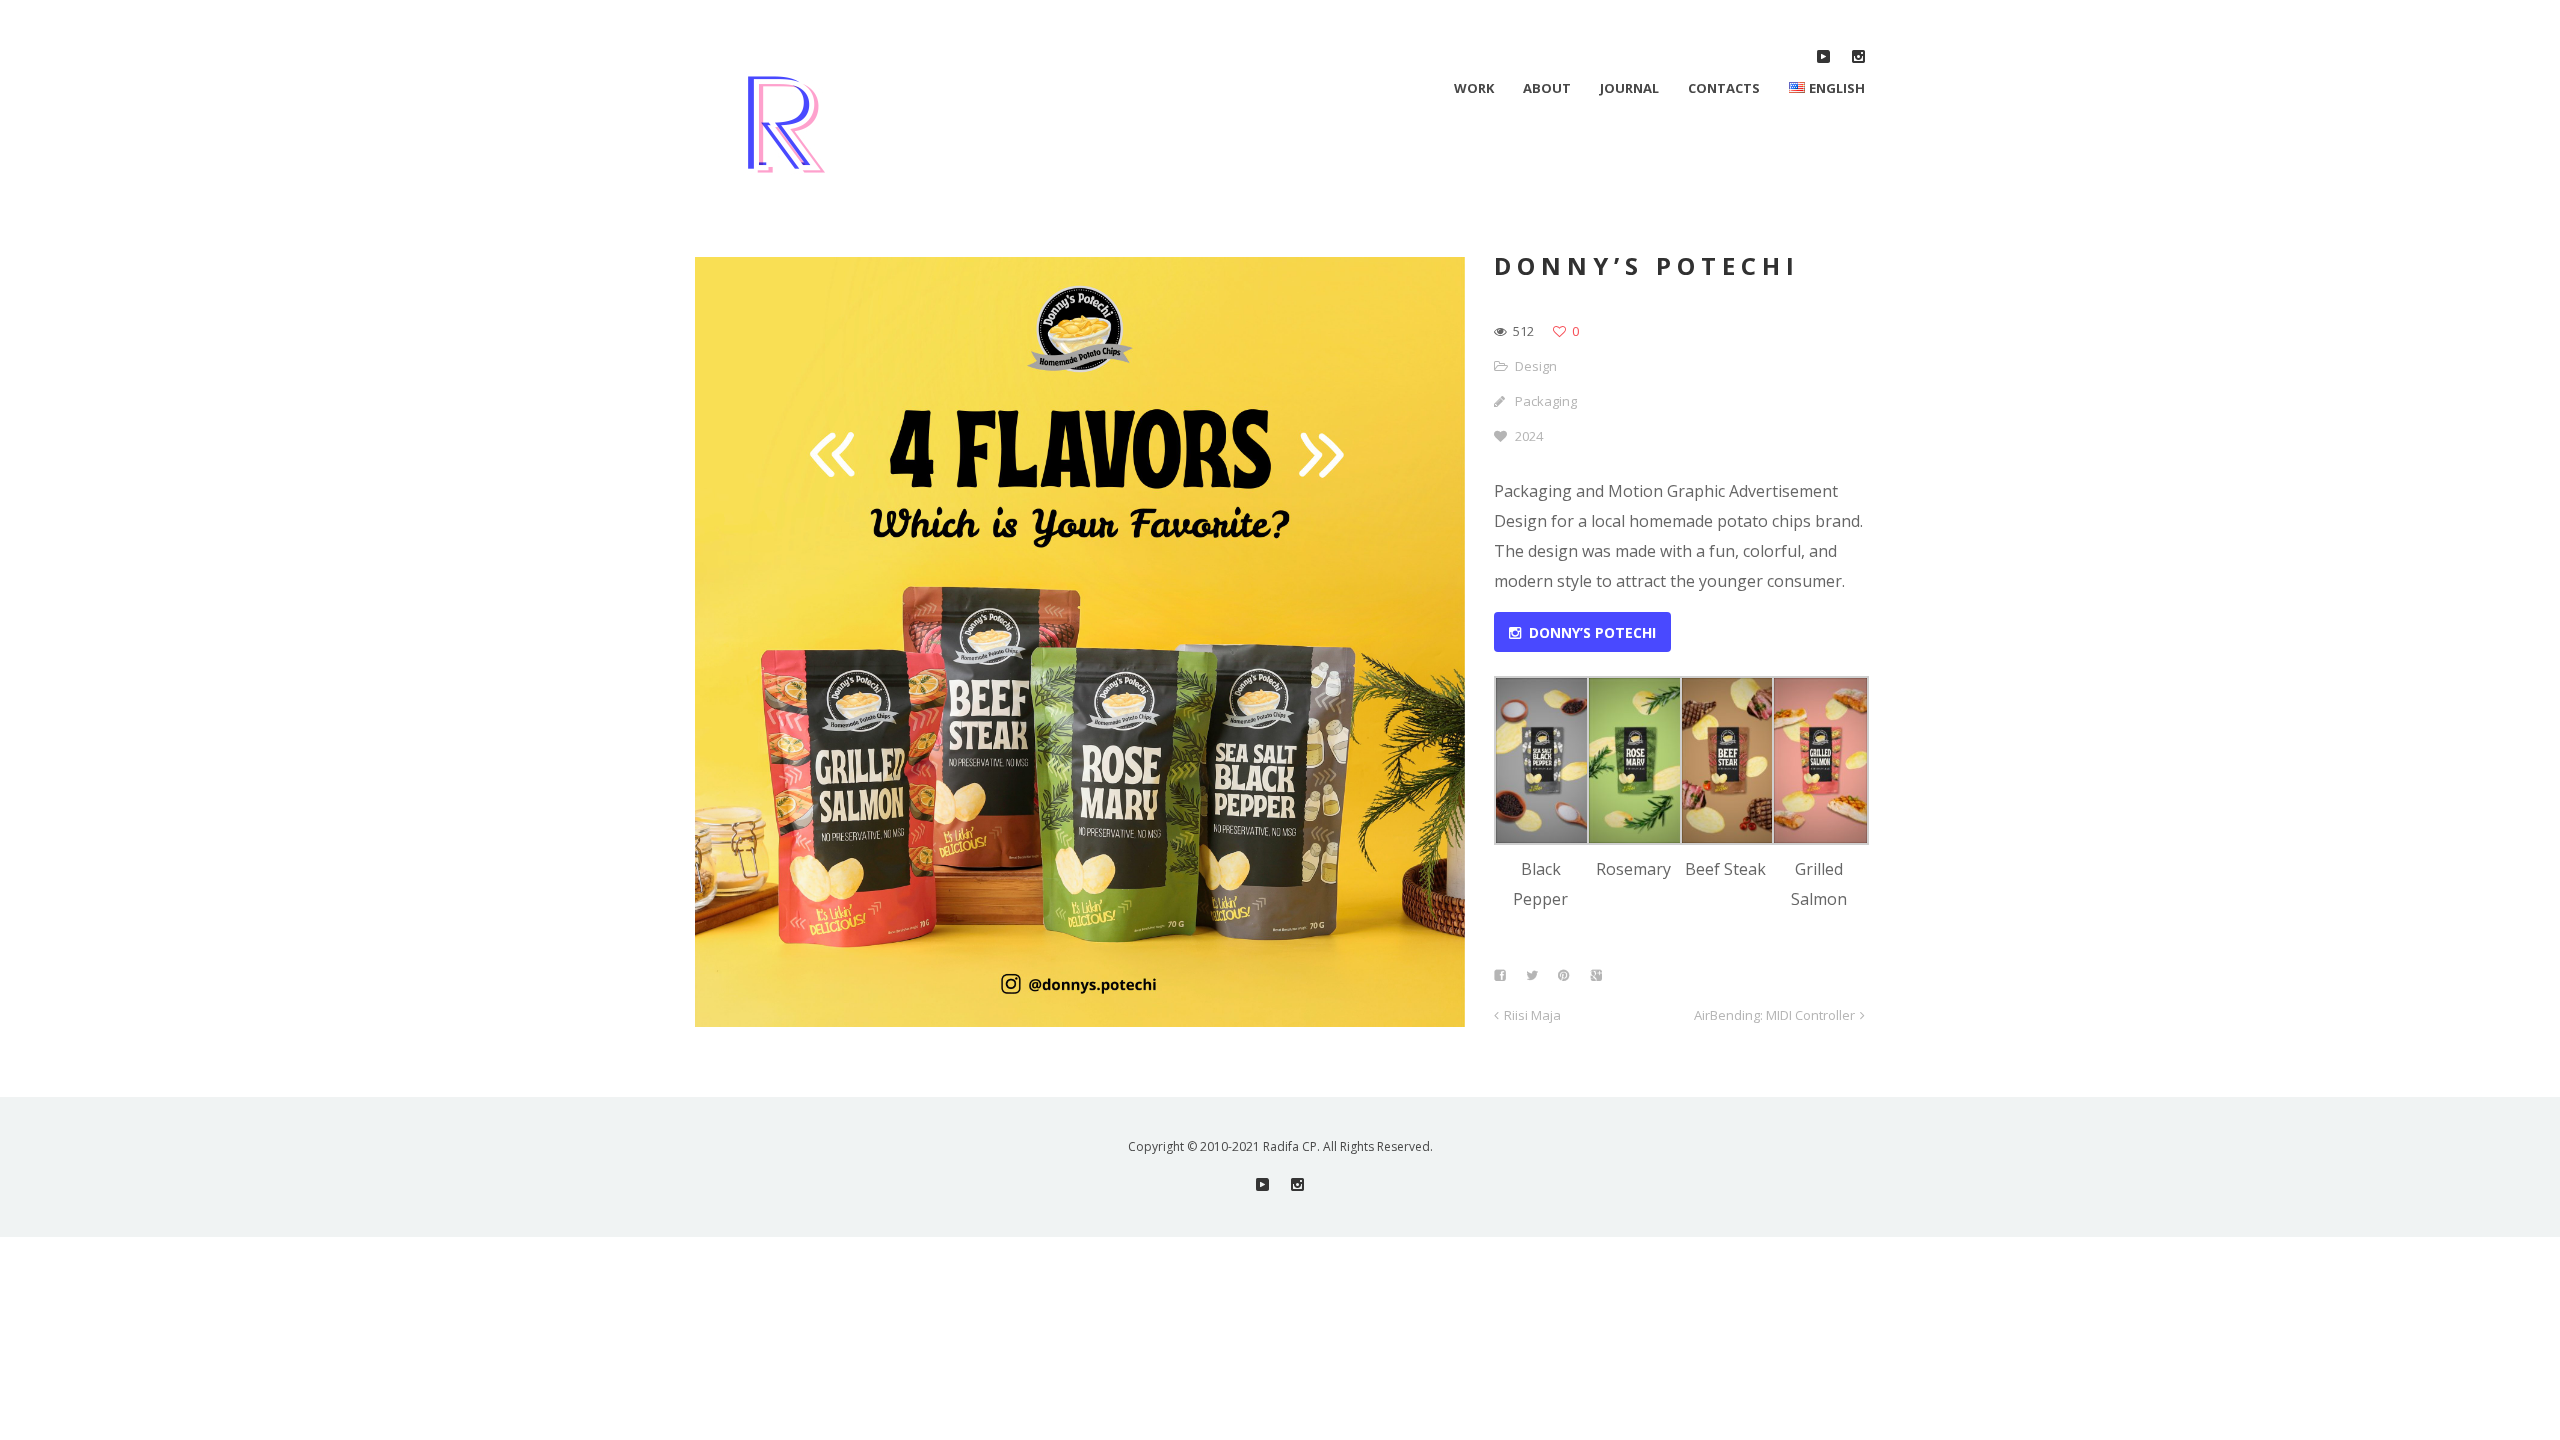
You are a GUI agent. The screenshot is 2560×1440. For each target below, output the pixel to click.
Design (1536, 366)
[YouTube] (1823, 56)
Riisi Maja (1532, 1015)
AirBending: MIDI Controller (1774, 1015)
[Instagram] (1858, 56)
